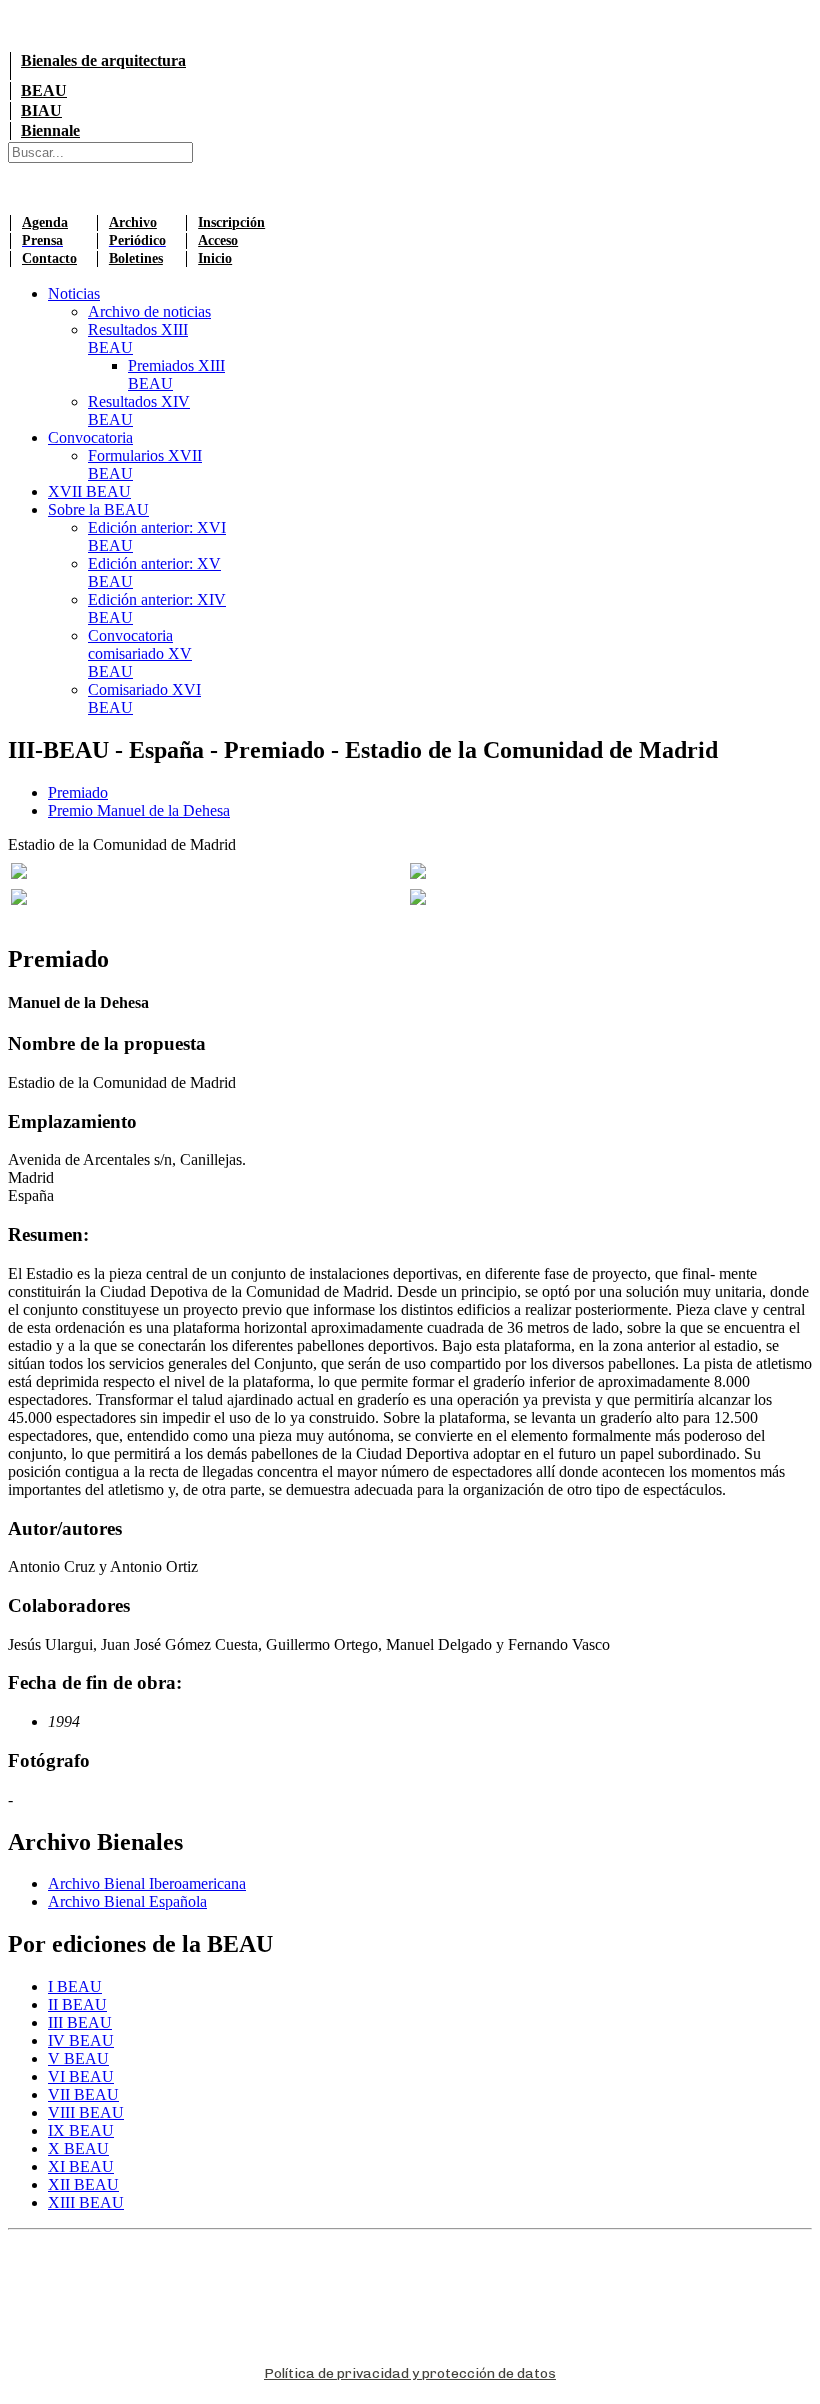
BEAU (44, 90)
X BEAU (78, 2148)
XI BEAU (81, 2166)
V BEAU (78, 2058)
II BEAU (77, 2004)
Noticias (74, 293)
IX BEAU (81, 2130)
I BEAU (75, 1986)
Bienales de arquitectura (103, 60)
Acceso (218, 240)
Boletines (136, 258)
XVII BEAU (89, 491)
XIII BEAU (86, 2202)
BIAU (41, 110)
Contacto (49, 258)
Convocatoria (90, 437)
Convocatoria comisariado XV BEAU (140, 653)
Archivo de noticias (149, 311)
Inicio (215, 258)
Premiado (78, 792)
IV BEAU (81, 2040)
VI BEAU (81, 2076)
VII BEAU (83, 2094)
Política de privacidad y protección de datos (410, 2373)
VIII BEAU (86, 2112)
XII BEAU (83, 2184)
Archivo (133, 222)
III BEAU (80, 2022)
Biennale (50, 130)
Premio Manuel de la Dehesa (139, 810)
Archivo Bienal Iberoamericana (147, 1883)
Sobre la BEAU (98, 509)
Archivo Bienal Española (127, 1901)
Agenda (45, 222)
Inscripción (231, 222)
